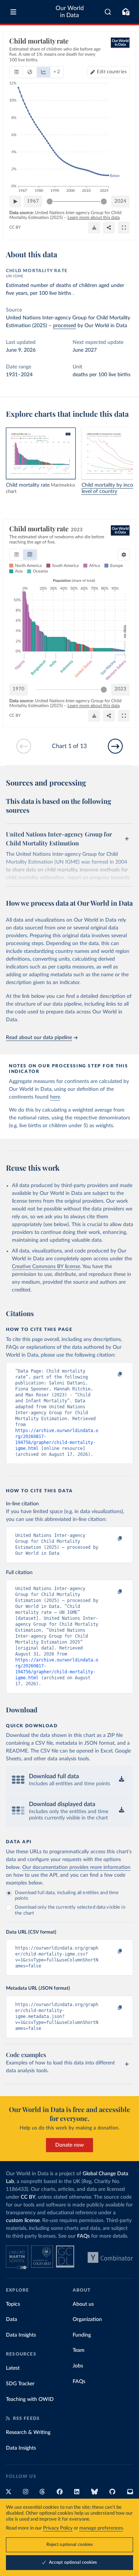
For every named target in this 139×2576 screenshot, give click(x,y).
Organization (87, 2319)
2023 (120, 689)
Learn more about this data (94, 217)
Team (79, 2350)
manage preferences (101, 2528)
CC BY (15, 227)
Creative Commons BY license (46, 1267)
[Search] (108, 12)
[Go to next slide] (115, 746)
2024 (120, 201)
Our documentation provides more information (76, 1867)
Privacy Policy (58, 2528)
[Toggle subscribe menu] (126, 12)
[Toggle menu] (13, 12)
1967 (33, 201)
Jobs (78, 2366)
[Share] (109, 228)
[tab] (16, 72)
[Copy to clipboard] (112, 1374)
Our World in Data (70, 12)
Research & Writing (28, 2432)
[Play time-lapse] (15, 201)
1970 (19, 689)
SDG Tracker (20, 2384)
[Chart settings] (124, 555)
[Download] (94, 228)
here (55, 1097)
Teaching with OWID (30, 2399)
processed (64, 326)
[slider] (50, 201)
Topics (13, 2304)
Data (11, 2319)
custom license (23, 2221)
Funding (82, 2335)
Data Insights (21, 2335)
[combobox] (108, 12)
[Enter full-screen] (124, 228)
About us (83, 2304)
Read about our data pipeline (39, 1038)
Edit (112, 72)
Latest (13, 2368)
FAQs (83, 2236)
